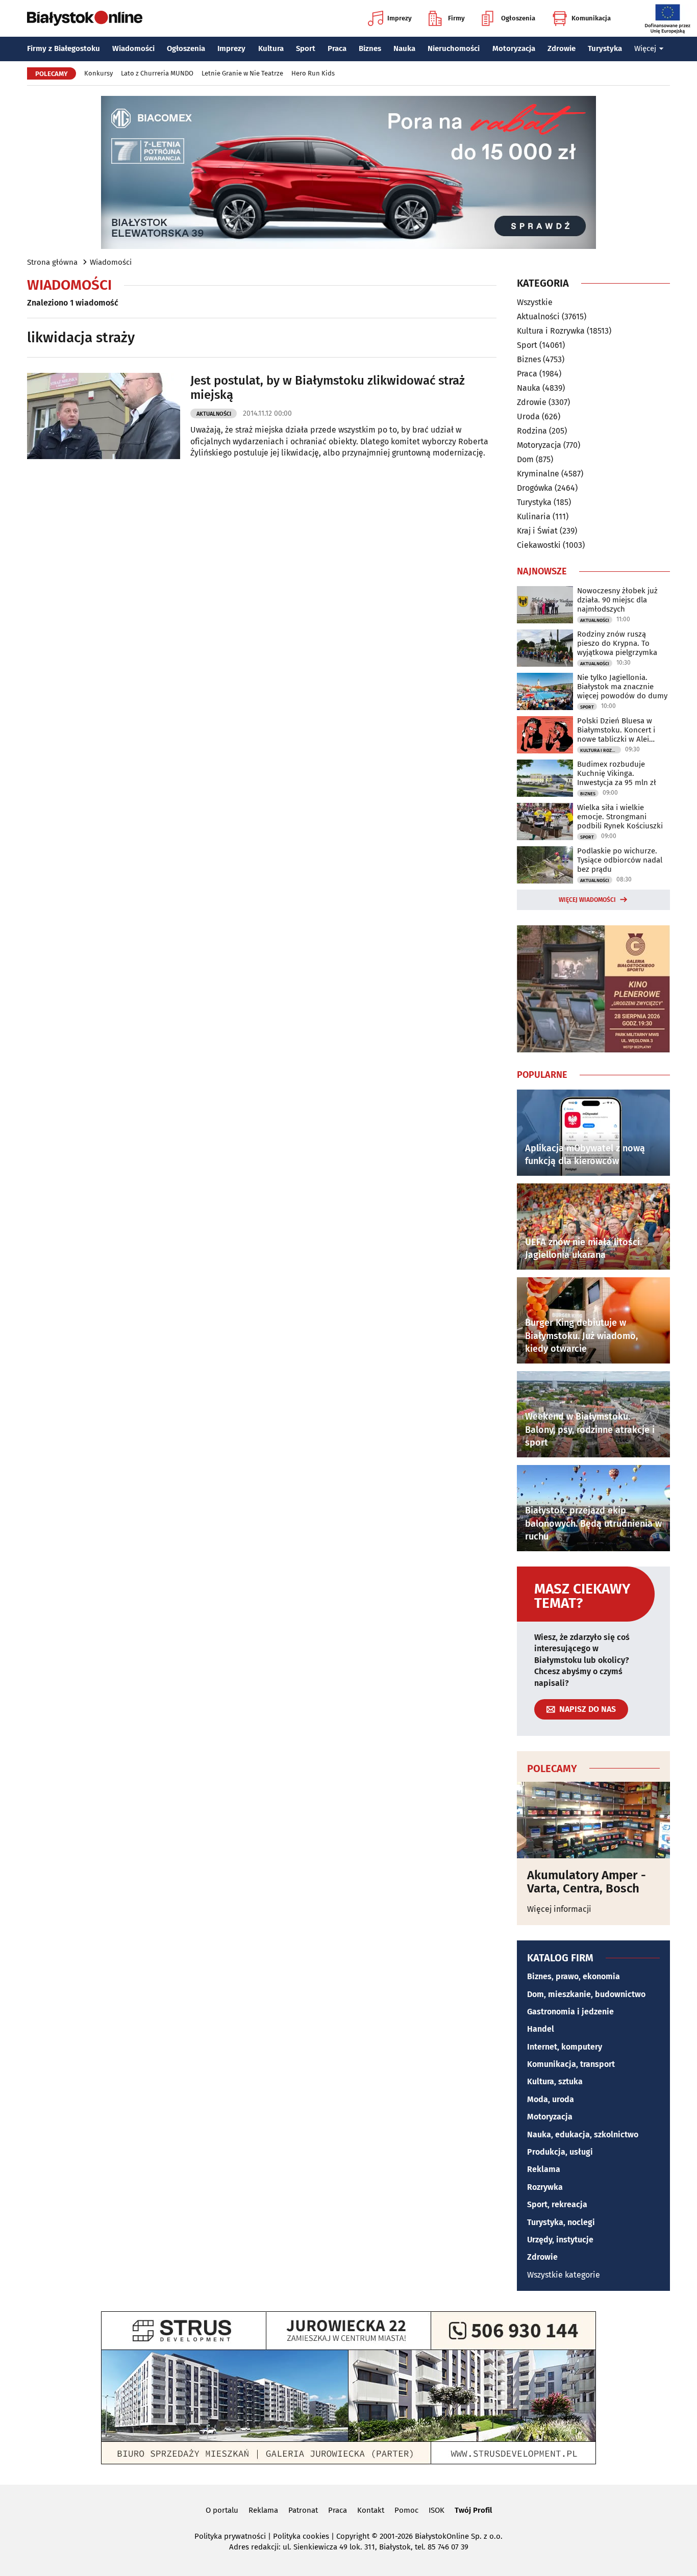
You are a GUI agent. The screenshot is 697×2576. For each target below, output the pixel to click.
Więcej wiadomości (587, 900)
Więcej (645, 48)
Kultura (271, 48)
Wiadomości (133, 48)
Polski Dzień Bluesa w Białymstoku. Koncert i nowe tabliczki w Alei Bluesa (616, 730)
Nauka (404, 48)
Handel (541, 2029)
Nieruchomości (454, 48)
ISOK (437, 2510)
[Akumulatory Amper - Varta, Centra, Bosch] (593, 1820)
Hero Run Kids (313, 73)
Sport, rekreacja (557, 2204)
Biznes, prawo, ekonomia (574, 1976)
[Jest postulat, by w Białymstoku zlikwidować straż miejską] (104, 416)
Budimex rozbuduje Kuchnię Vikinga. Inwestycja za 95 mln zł (617, 773)
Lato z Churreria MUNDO (157, 73)
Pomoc (406, 2510)
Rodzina (532, 431)
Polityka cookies (301, 2536)
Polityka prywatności (230, 2536)
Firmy (456, 18)
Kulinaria (534, 516)
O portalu (222, 2510)
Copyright (353, 2536)
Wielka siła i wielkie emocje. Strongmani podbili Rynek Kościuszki (620, 817)
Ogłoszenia (518, 18)
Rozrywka (545, 2187)
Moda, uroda (551, 2099)
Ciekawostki (539, 545)
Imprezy (400, 18)
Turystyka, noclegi (561, 2222)
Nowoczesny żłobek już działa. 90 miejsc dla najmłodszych (617, 600)
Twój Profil (473, 2510)
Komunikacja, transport (571, 2064)
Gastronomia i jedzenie (570, 2012)
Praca (337, 48)
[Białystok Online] (85, 18)
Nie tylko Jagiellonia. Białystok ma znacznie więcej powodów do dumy (622, 687)
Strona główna (52, 262)
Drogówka (535, 488)
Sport (306, 48)
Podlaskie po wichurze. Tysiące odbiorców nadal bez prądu (620, 860)
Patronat (303, 2510)
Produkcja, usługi (560, 2152)
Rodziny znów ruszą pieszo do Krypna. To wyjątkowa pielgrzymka (617, 643)
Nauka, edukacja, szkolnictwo (583, 2135)
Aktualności (214, 414)
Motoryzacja (514, 48)
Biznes (370, 48)
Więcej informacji (559, 1909)
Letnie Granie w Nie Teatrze (242, 73)
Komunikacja (591, 18)
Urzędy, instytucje (560, 2240)
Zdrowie (562, 48)
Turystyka (605, 48)
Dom (525, 459)
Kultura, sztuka (555, 2081)
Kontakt (371, 2510)
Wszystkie (535, 302)
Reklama (544, 2169)
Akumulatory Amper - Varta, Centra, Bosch (587, 1882)
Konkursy (98, 73)
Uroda (528, 416)
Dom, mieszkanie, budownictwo (586, 1994)
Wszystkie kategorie (564, 2275)
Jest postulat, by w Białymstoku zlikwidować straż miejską (328, 388)
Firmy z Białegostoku (64, 48)
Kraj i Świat (537, 531)
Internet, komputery (565, 2047)
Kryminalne (538, 474)
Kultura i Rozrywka (551, 331)
